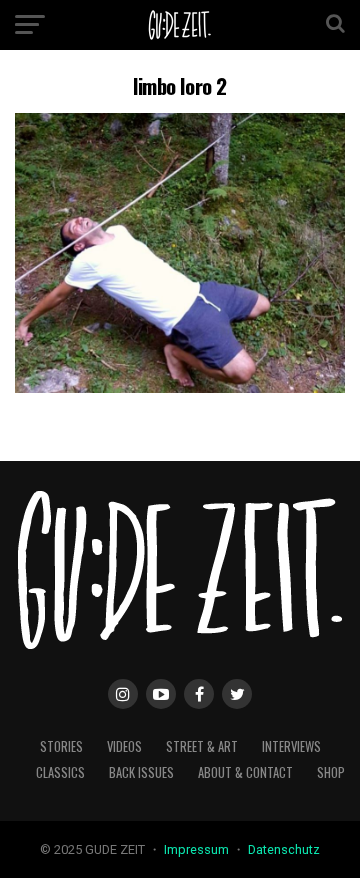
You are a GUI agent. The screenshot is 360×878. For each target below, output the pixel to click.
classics (60, 772)
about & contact (245, 772)
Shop (331, 772)
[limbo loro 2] (180, 387)
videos (124, 746)
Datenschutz (284, 849)
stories (61, 746)
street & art (202, 746)
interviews (291, 746)
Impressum (198, 849)
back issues (141, 772)
